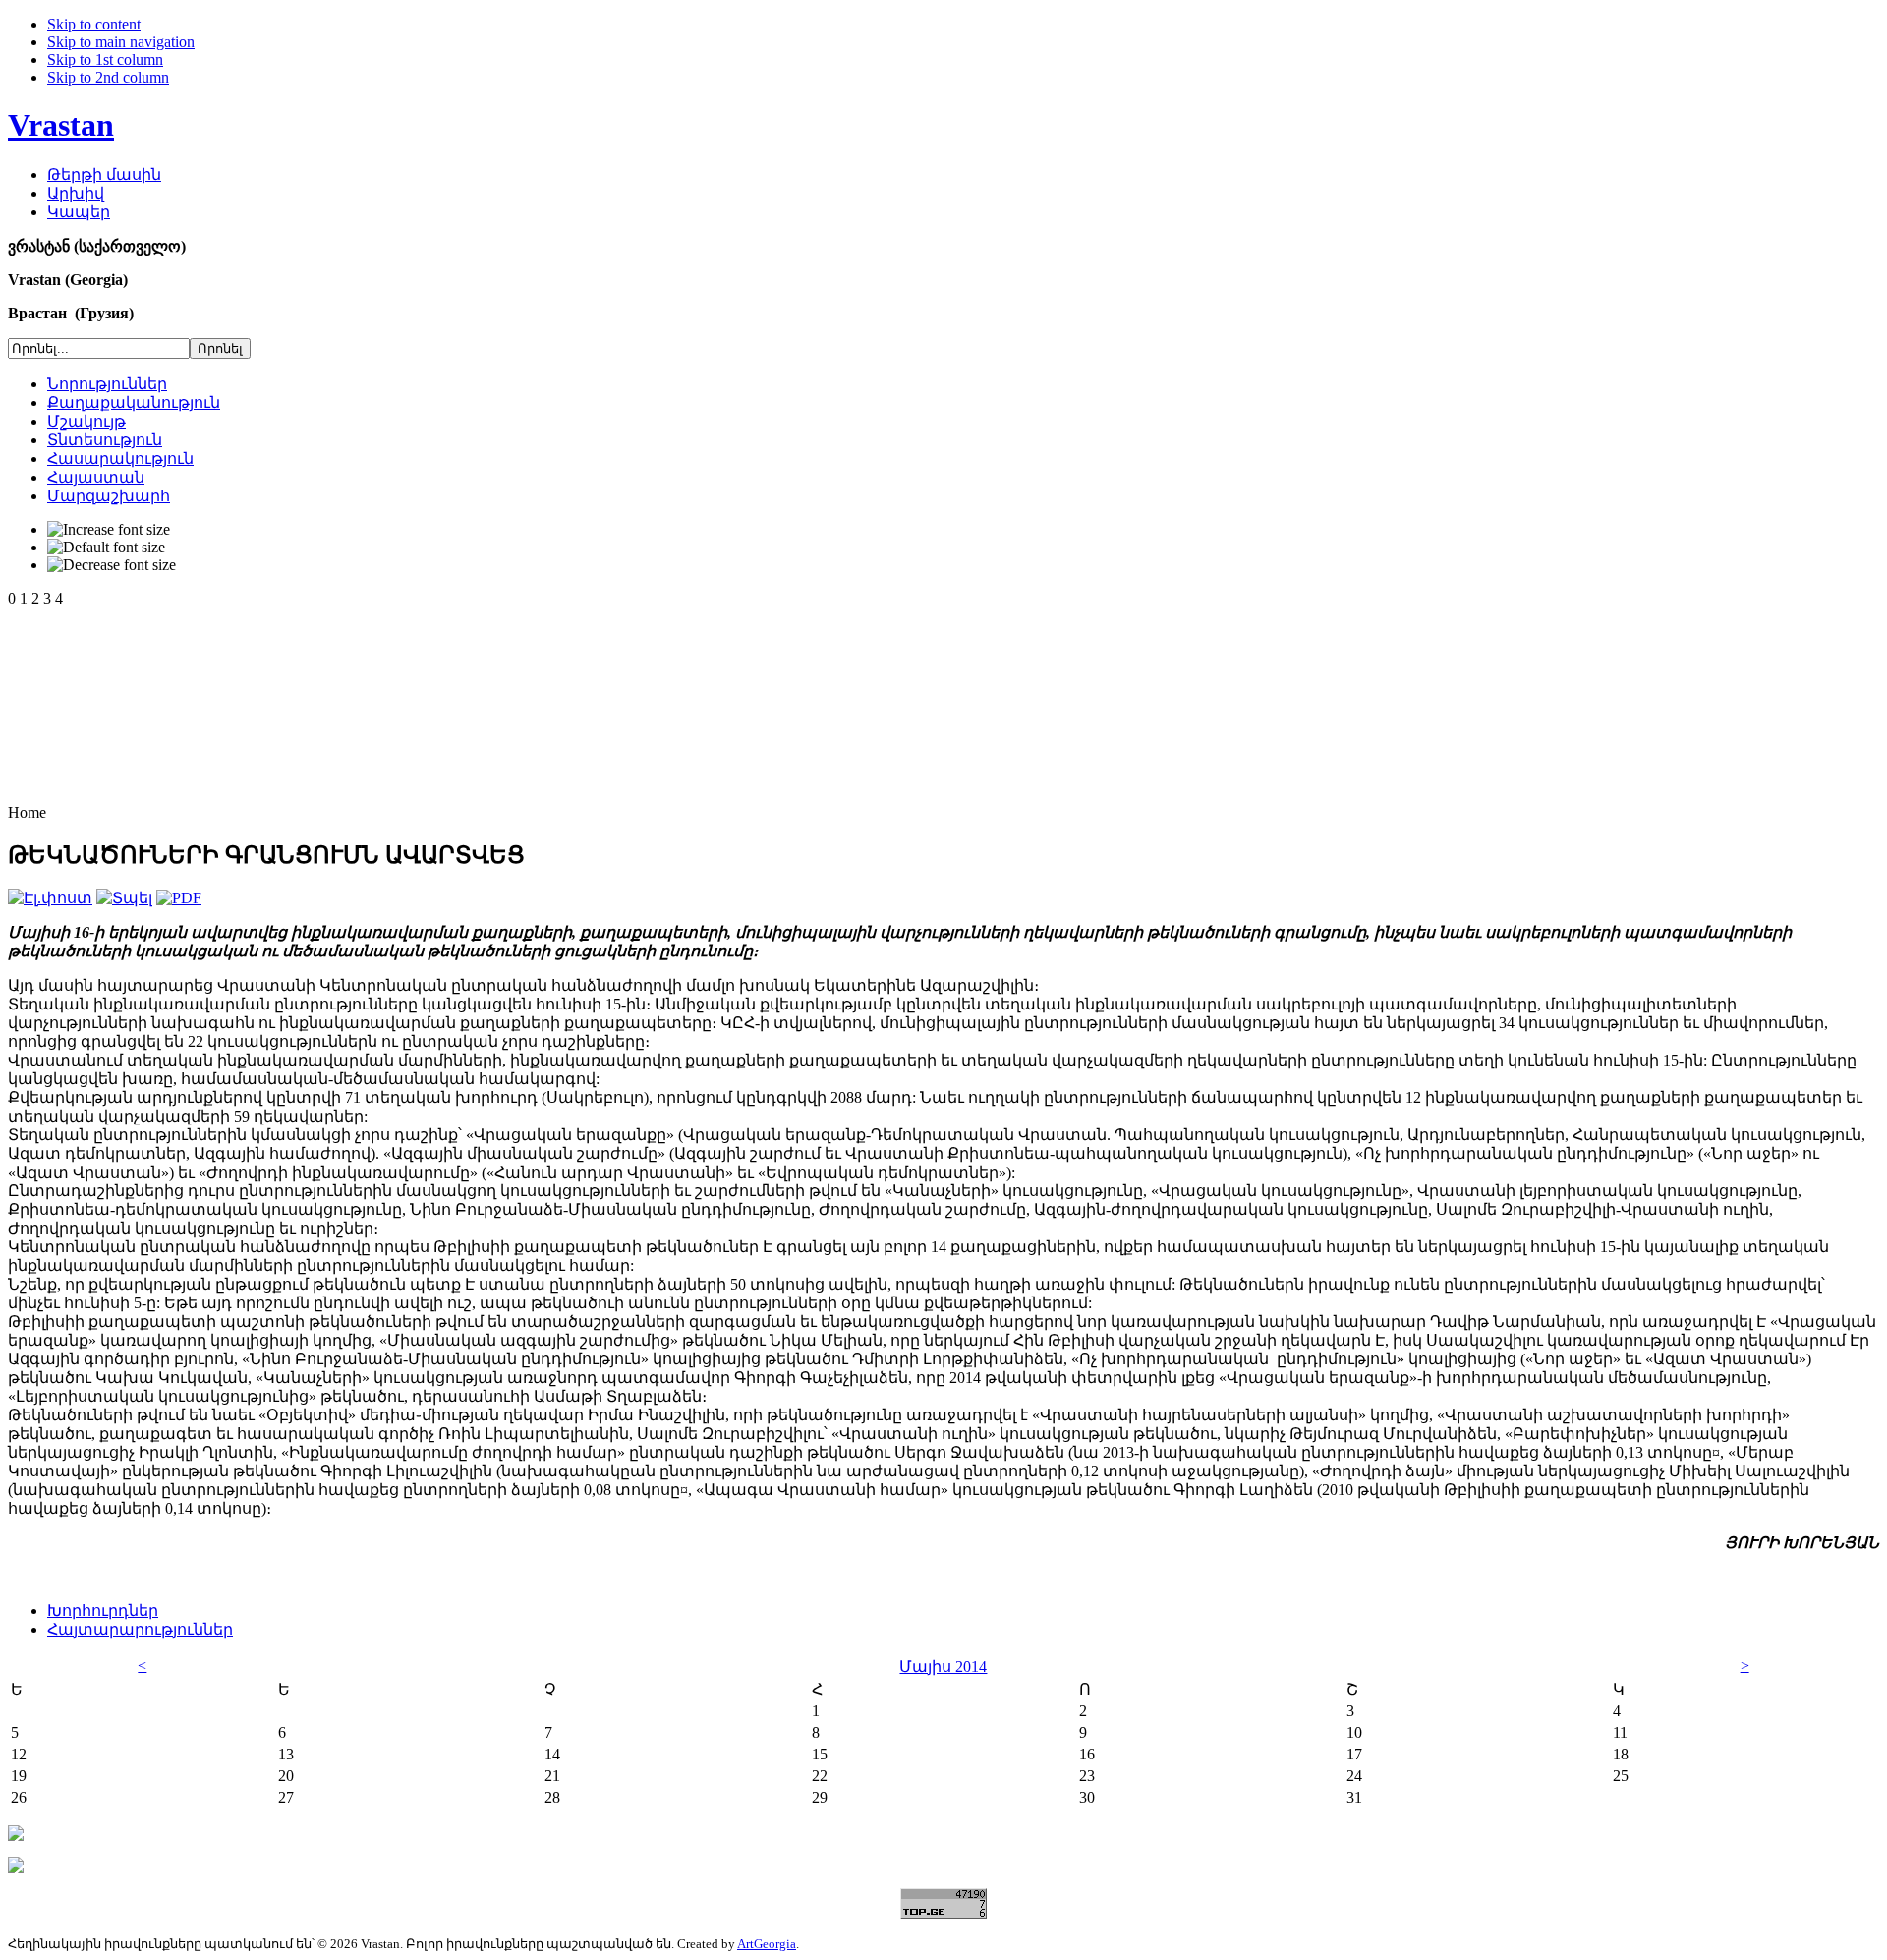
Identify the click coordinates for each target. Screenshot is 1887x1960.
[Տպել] (124, 898)
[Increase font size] (109, 530)
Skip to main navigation (121, 42)
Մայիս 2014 (943, 1667)
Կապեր (79, 212)
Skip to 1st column (105, 59)
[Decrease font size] (112, 565)
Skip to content (94, 24)
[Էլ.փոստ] (50, 898)
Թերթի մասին (104, 174)
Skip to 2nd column (108, 77)
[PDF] (179, 898)
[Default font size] (106, 548)
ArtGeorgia (767, 1944)
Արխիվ (76, 193)
